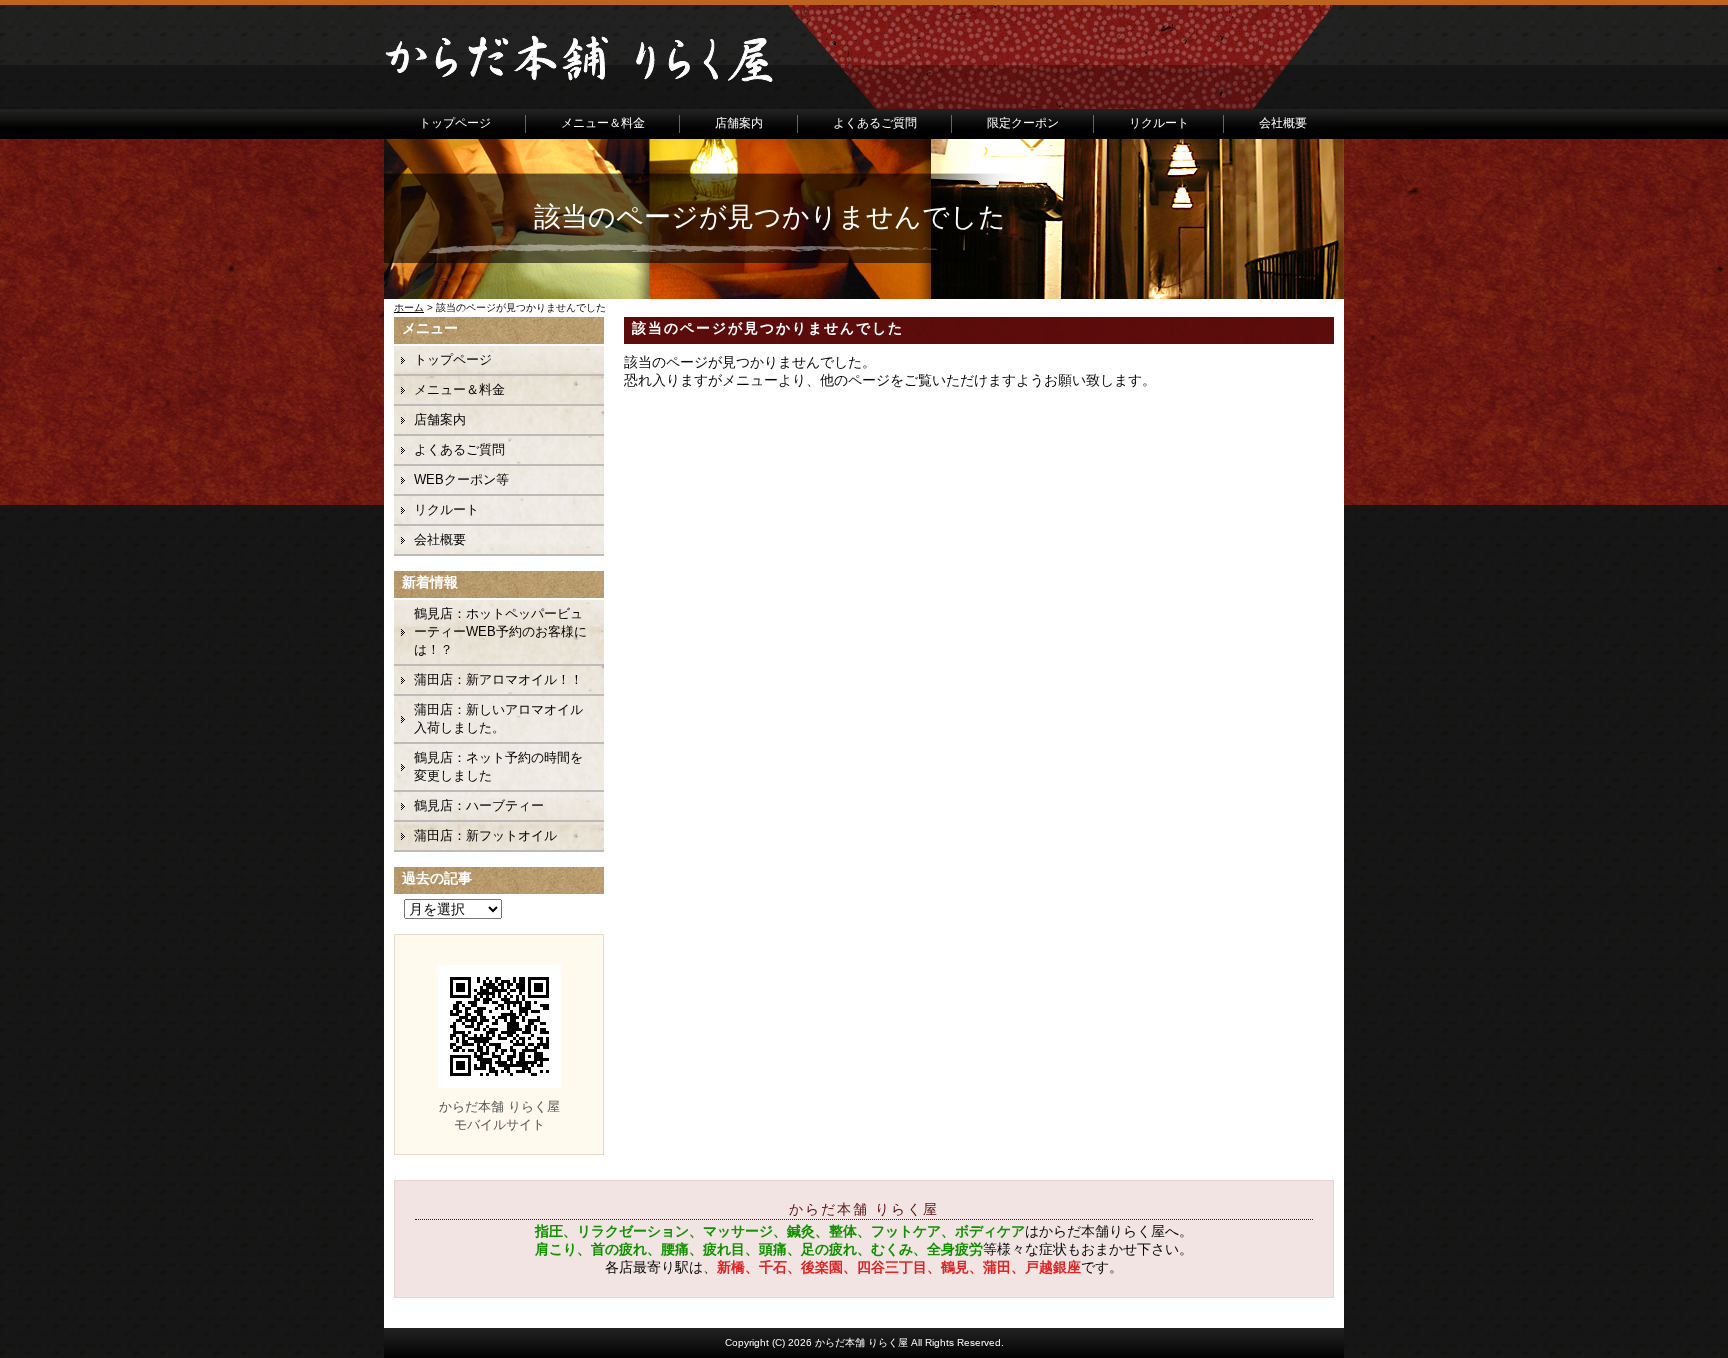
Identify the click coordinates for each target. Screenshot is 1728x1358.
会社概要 (1283, 123)
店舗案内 (739, 123)
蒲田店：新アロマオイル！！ (498, 679)
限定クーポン (1023, 123)
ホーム (409, 307)
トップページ (455, 123)
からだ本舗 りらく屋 (861, 1342)
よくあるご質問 (875, 123)
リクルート (1159, 123)
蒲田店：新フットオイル (485, 835)
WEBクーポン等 (461, 479)
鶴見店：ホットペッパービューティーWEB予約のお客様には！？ (500, 631)
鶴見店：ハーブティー (479, 805)
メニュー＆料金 (603, 123)
